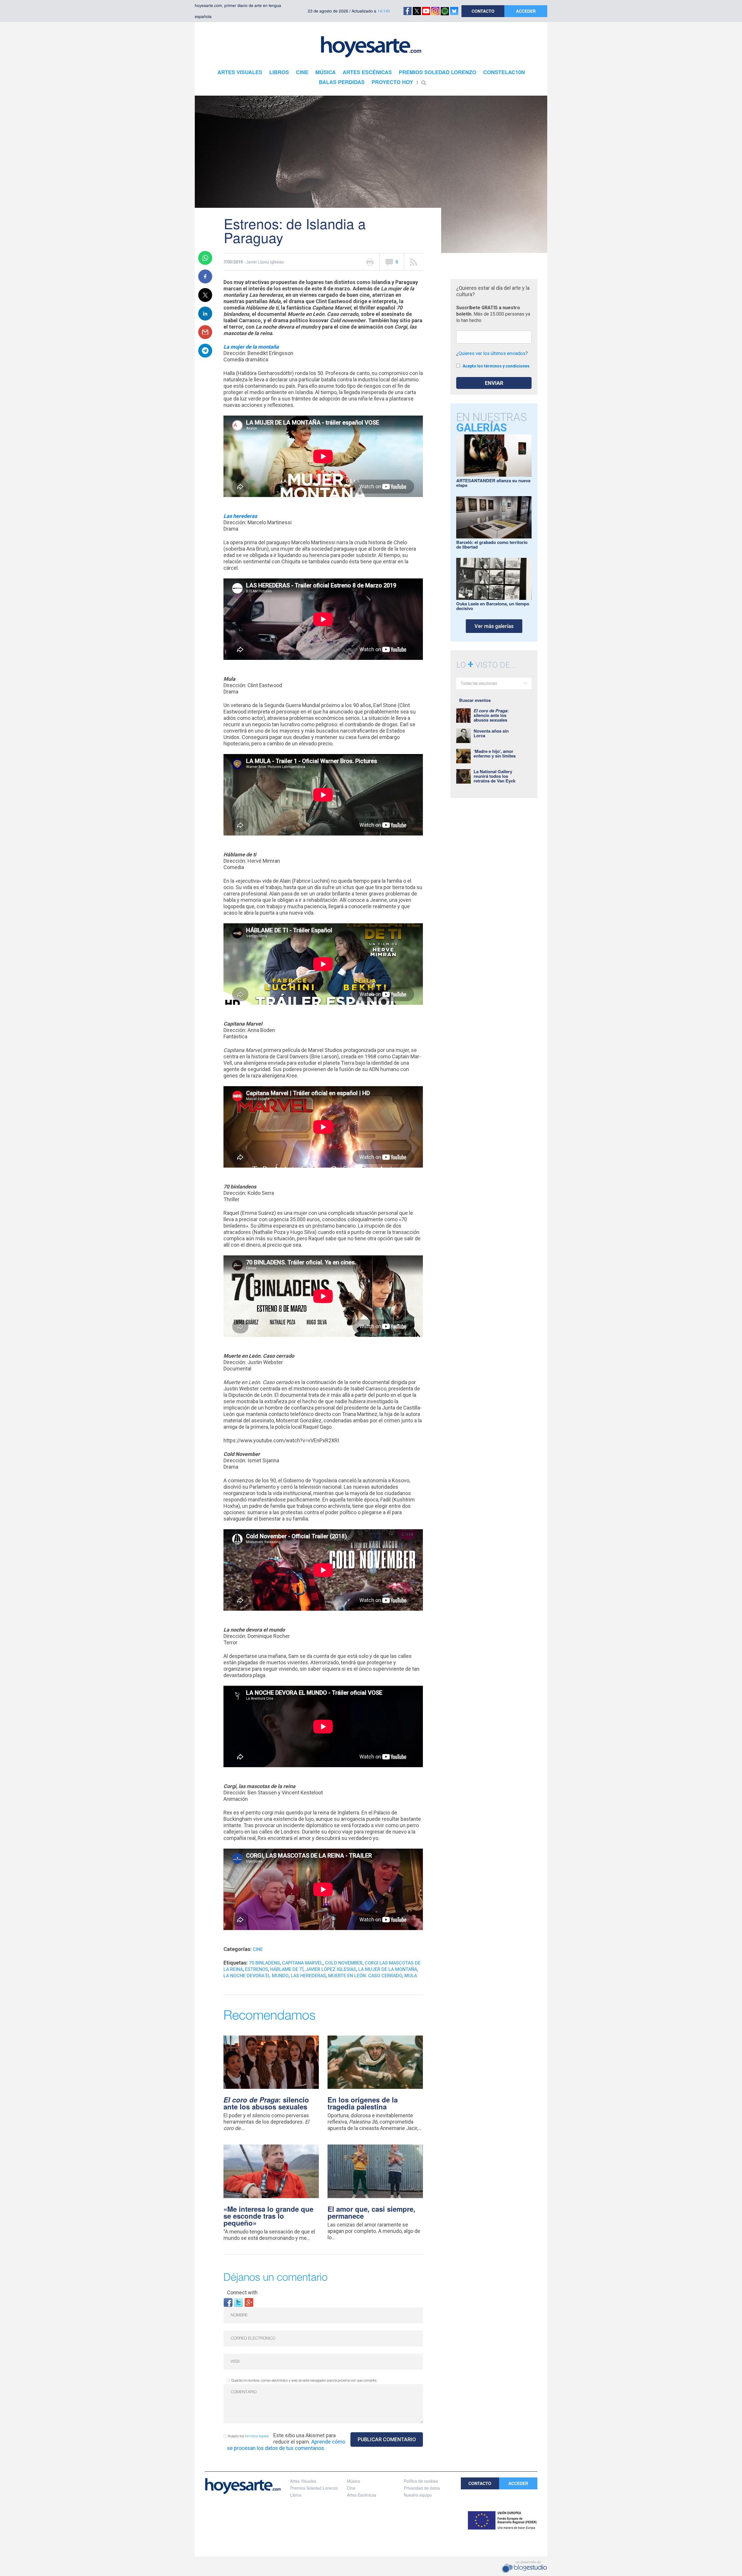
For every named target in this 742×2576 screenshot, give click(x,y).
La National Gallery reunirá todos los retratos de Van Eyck (494, 776)
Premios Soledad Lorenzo (314, 2488)
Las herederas (308, 1976)
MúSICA (325, 72)
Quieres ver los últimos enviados (492, 353)
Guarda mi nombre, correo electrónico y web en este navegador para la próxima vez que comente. (304, 2381)
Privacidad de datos (422, 2488)
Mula (411, 1976)
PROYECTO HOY (392, 82)
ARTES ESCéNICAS (367, 72)
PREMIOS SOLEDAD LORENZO (438, 72)
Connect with (242, 2292)
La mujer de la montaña (388, 1969)
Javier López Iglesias (331, 1969)
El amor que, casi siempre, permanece (371, 2212)
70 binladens (264, 1963)
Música (353, 2481)
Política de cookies (421, 2481)
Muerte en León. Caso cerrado (365, 1976)
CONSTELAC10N (504, 72)
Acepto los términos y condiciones (496, 366)
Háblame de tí (287, 1969)
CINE (302, 72)
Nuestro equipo (418, 2495)
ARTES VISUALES (240, 72)
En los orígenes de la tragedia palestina (363, 2103)
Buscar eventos (475, 700)
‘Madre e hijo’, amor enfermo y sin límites (495, 753)
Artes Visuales (303, 2481)
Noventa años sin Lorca (491, 733)
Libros (296, 2495)
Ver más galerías (494, 626)
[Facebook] (228, 2302)
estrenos (257, 1969)
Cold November (344, 1963)
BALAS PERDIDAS (342, 82)
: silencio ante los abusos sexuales (266, 2103)
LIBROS (279, 72)
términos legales (257, 2436)
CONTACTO (483, 11)
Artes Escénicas (362, 2495)
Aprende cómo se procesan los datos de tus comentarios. (286, 2445)
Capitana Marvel (302, 1963)
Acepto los (248, 2436)
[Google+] (249, 2302)
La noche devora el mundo (256, 1976)
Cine (258, 1949)
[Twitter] (239, 2302)
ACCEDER (526, 11)
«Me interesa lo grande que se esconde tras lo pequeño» (268, 2216)
